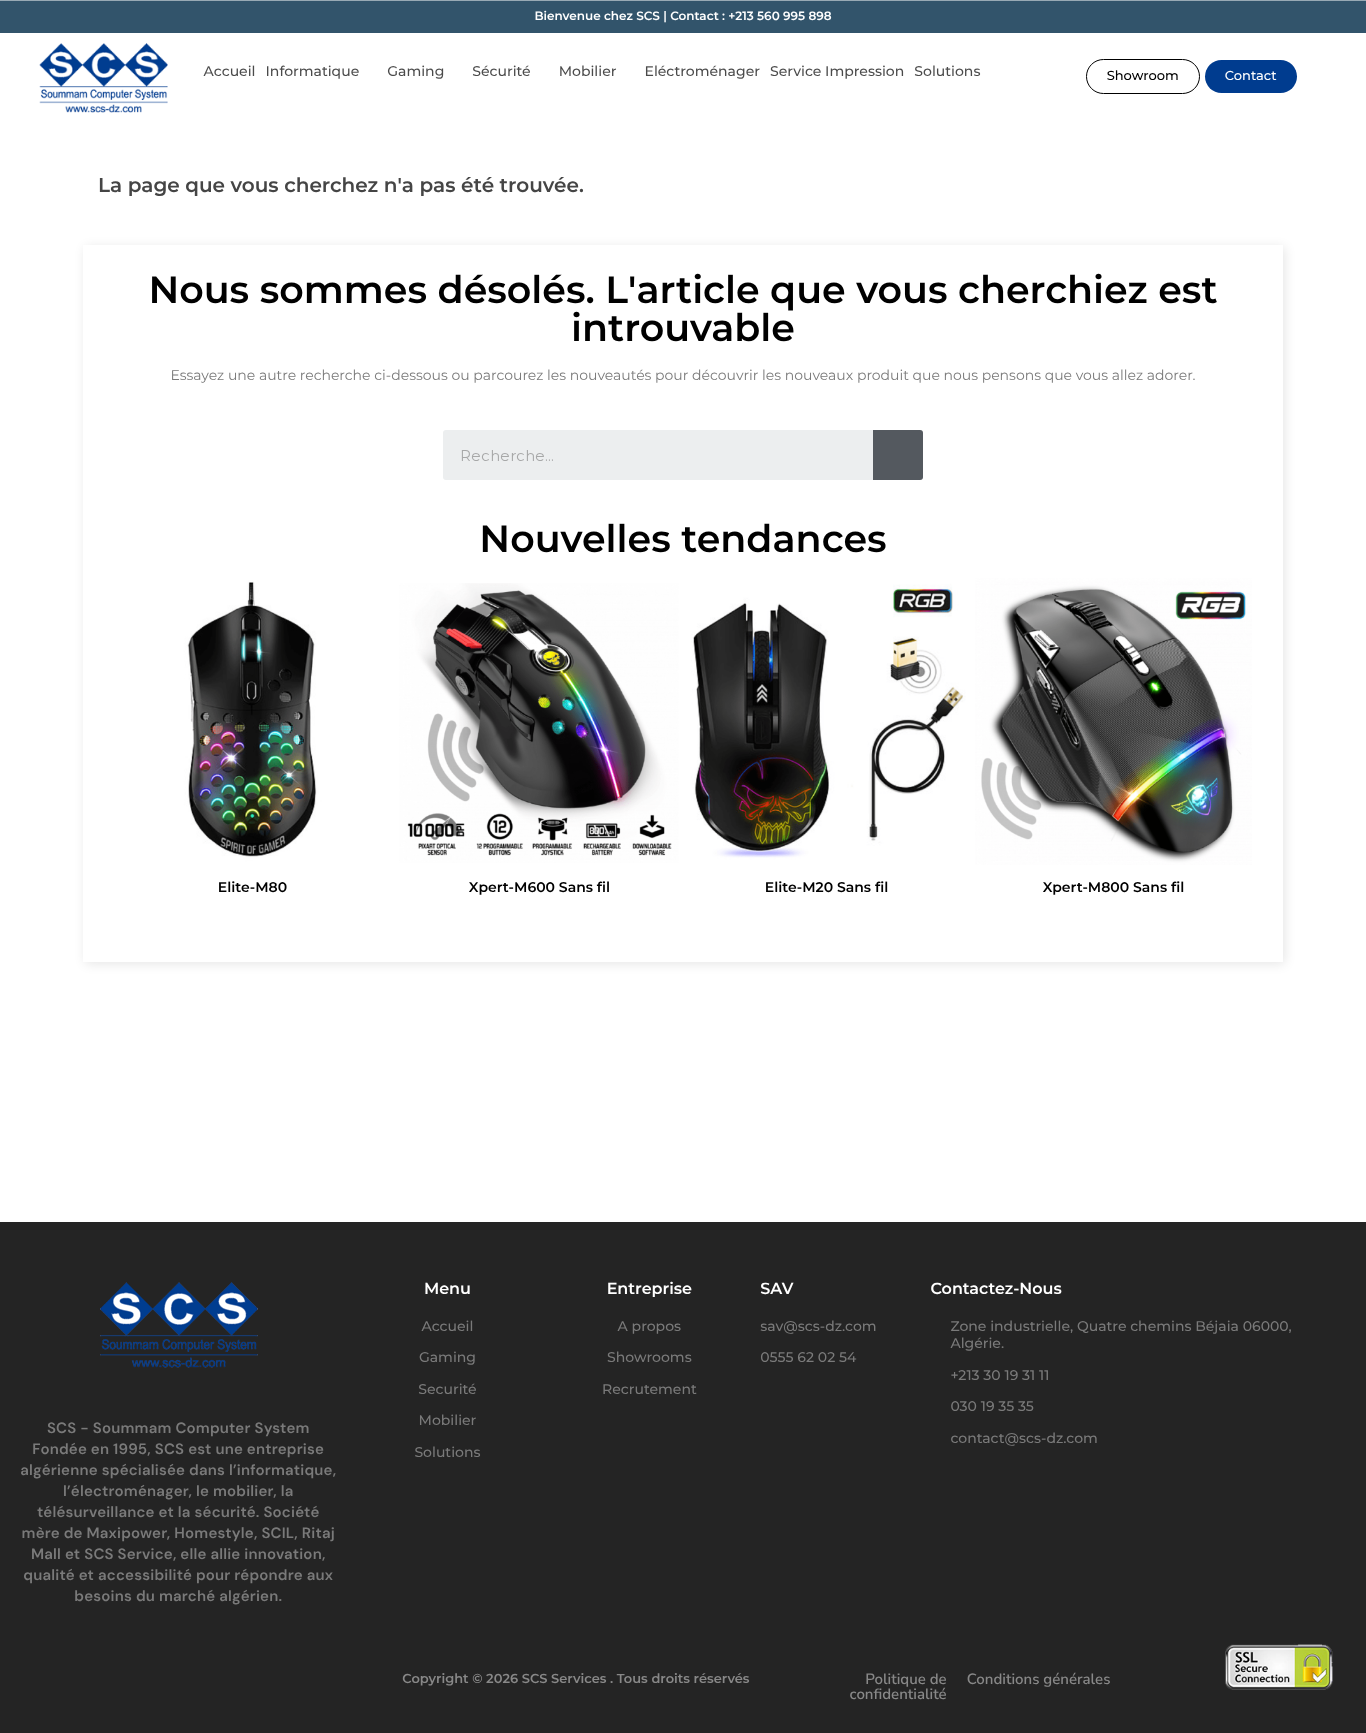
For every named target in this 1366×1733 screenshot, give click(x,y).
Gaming (415, 71)
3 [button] (653, 921)
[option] (252, 741)
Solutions (947, 71)
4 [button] (673, 921)
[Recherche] (898, 455)
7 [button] (733, 921)
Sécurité (501, 71)
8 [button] (753, 921)
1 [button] (613, 921)
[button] (1143, 76)
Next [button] (1227, 742)
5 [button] (693, 921)
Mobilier (588, 71)
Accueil (230, 71)
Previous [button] (139, 742)
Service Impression (837, 71)
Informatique (313, 71)
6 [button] (713, 921)
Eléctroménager (702, 71)
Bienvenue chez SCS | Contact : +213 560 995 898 (682, 16)
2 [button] (633, 921)
